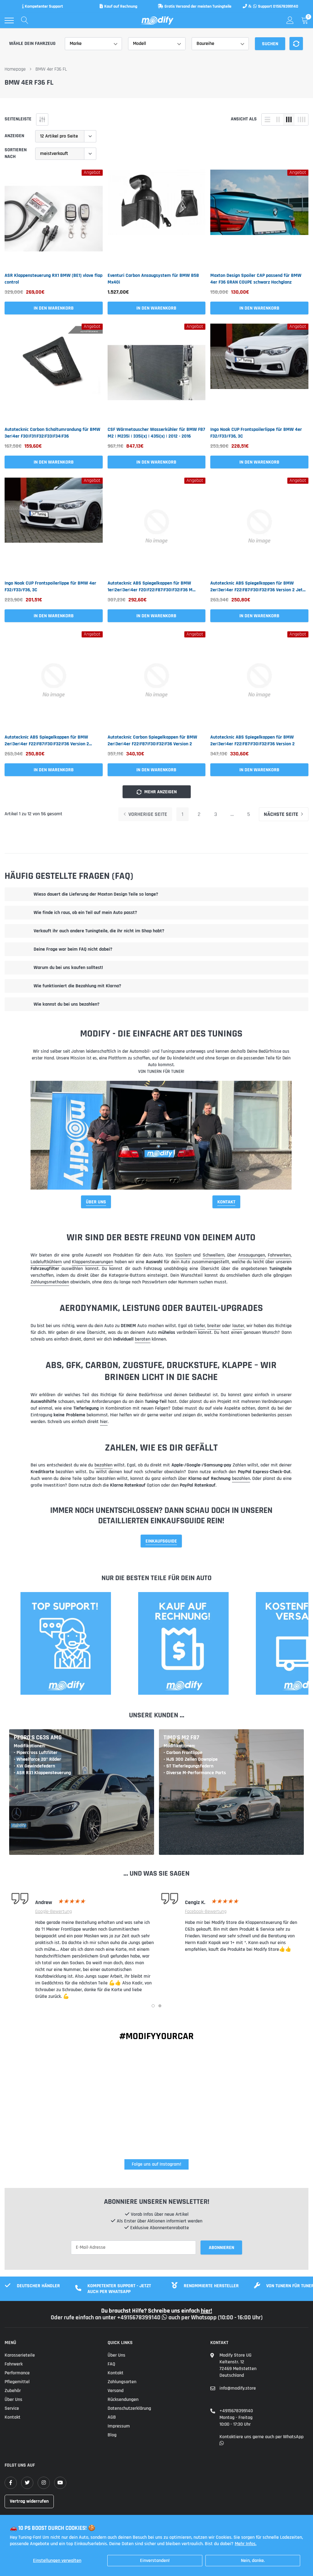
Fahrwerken (279, 1255)
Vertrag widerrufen (29, 2501)
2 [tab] (160, 2006)
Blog (112, 2435)
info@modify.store (238, 2388)
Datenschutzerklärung (129, 2408)
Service (12, 2408)
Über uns (13, 2400)
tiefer (200, 1326)
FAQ (111, 2364)
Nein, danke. (253, 2561)
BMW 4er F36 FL (51, 69)
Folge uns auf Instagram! (156, 2164)
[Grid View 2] (278, 119)
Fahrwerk (14, 2364)
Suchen (270, 44)
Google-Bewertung (53, 1912)
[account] (290, 20)
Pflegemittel (17, 2382)
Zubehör (13, 2391)
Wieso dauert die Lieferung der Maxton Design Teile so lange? (96, 894)
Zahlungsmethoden (50, 1282)
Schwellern (214, 1255)
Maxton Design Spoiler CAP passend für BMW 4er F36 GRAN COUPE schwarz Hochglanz (256, 279)
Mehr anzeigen (160, 792)
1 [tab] (153, 2006)
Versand (116, 2391)
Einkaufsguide (161, 1541)
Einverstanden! (155, 2561)
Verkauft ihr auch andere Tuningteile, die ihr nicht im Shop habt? (99, 931)
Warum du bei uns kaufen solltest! (68, 968)
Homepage (15, 69)
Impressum (119, 2426)
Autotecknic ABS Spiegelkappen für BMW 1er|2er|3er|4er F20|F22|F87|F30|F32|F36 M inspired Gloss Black (150, 587)
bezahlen (103, 1465)
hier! (206, 2311)
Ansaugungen (252, 1255)
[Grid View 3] (289, 119)
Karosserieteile (20, 2355)
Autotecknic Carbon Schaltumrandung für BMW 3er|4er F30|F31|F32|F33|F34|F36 (52, 433)
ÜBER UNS (96, 1202)
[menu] (9, 20)
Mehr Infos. (246, 2544)
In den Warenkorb (54, 308)
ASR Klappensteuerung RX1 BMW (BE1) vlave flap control (53, 279)
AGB (112, 2417)
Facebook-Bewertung (206, 1912)
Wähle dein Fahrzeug (32, 44)
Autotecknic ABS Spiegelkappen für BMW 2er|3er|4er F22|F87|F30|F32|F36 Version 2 (252, 741)
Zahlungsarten (122, 2382)
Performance (17, 2373)
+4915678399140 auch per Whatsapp (168, 2317)
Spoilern (183, 1255)
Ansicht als (244, 119)
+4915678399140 (236, 2411)
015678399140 (286, 6)
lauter (238, 1326)
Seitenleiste (18, 119)
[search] (25, 20)
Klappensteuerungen (92, 1262)
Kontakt (226, 1202)
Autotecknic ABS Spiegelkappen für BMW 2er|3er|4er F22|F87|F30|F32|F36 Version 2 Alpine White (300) (47, 741)
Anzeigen (14, 136)
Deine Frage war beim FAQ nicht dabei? (73, 949)
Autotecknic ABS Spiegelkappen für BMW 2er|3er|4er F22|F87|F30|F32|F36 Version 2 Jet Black (256, 587)
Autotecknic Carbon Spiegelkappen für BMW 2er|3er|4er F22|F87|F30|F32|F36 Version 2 (152, 741)
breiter (214, 1326)
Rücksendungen (123, 2400)
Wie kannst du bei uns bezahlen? (66, 1004)
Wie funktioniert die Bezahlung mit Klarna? (77, 986)
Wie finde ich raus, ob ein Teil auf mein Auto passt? (85, 913)
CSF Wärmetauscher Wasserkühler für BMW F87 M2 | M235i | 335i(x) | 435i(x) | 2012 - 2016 (156, 433)
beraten (143, 1339)
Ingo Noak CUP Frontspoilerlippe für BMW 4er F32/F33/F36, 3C (256, 433)
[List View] (267, 119)
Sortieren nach (16, 153)
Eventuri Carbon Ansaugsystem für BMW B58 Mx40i (153, 279)
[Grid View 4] (301, 119)
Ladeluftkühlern (46, 1262)
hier (104, 1422)
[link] (54, 219)
